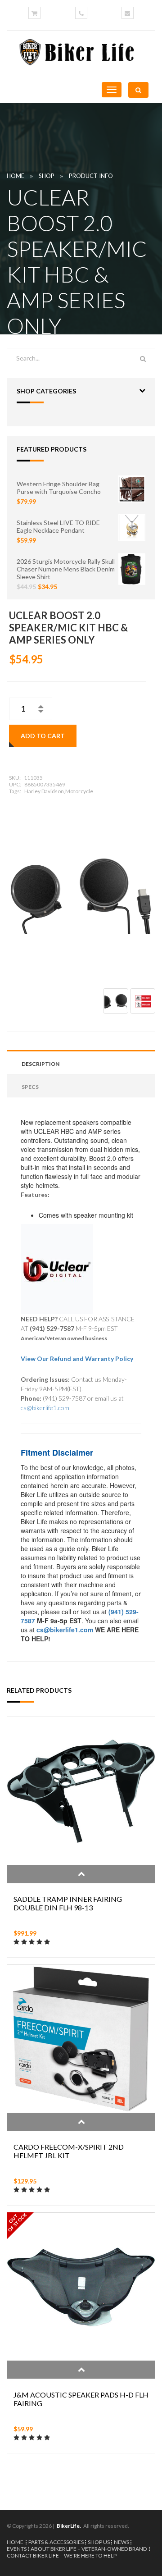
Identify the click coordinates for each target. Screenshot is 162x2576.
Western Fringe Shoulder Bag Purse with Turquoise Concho (59, 488)
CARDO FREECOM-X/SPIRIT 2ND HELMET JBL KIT (69, 2151)
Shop (47, 176)
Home (16, 176)
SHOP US (99, 2542)
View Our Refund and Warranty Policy (77, 1359)
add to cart (43, 736)
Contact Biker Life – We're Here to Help (62, 2555)
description (40, 1064)
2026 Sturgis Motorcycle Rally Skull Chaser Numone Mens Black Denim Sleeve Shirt (66, 569)
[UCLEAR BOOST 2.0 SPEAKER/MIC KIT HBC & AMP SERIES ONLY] (81, 887)
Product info (91, 176)
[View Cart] (34, 13)
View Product (81, 1874)
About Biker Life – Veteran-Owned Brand (89, 2549)
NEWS (121, 2542)
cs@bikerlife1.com (45, 1408)
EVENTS (17, 2549)
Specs (30, 1087)
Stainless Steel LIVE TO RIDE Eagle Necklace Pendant (58, 526)
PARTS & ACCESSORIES (56, 2542)
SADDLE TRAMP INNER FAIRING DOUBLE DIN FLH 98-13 (68, 1903)
